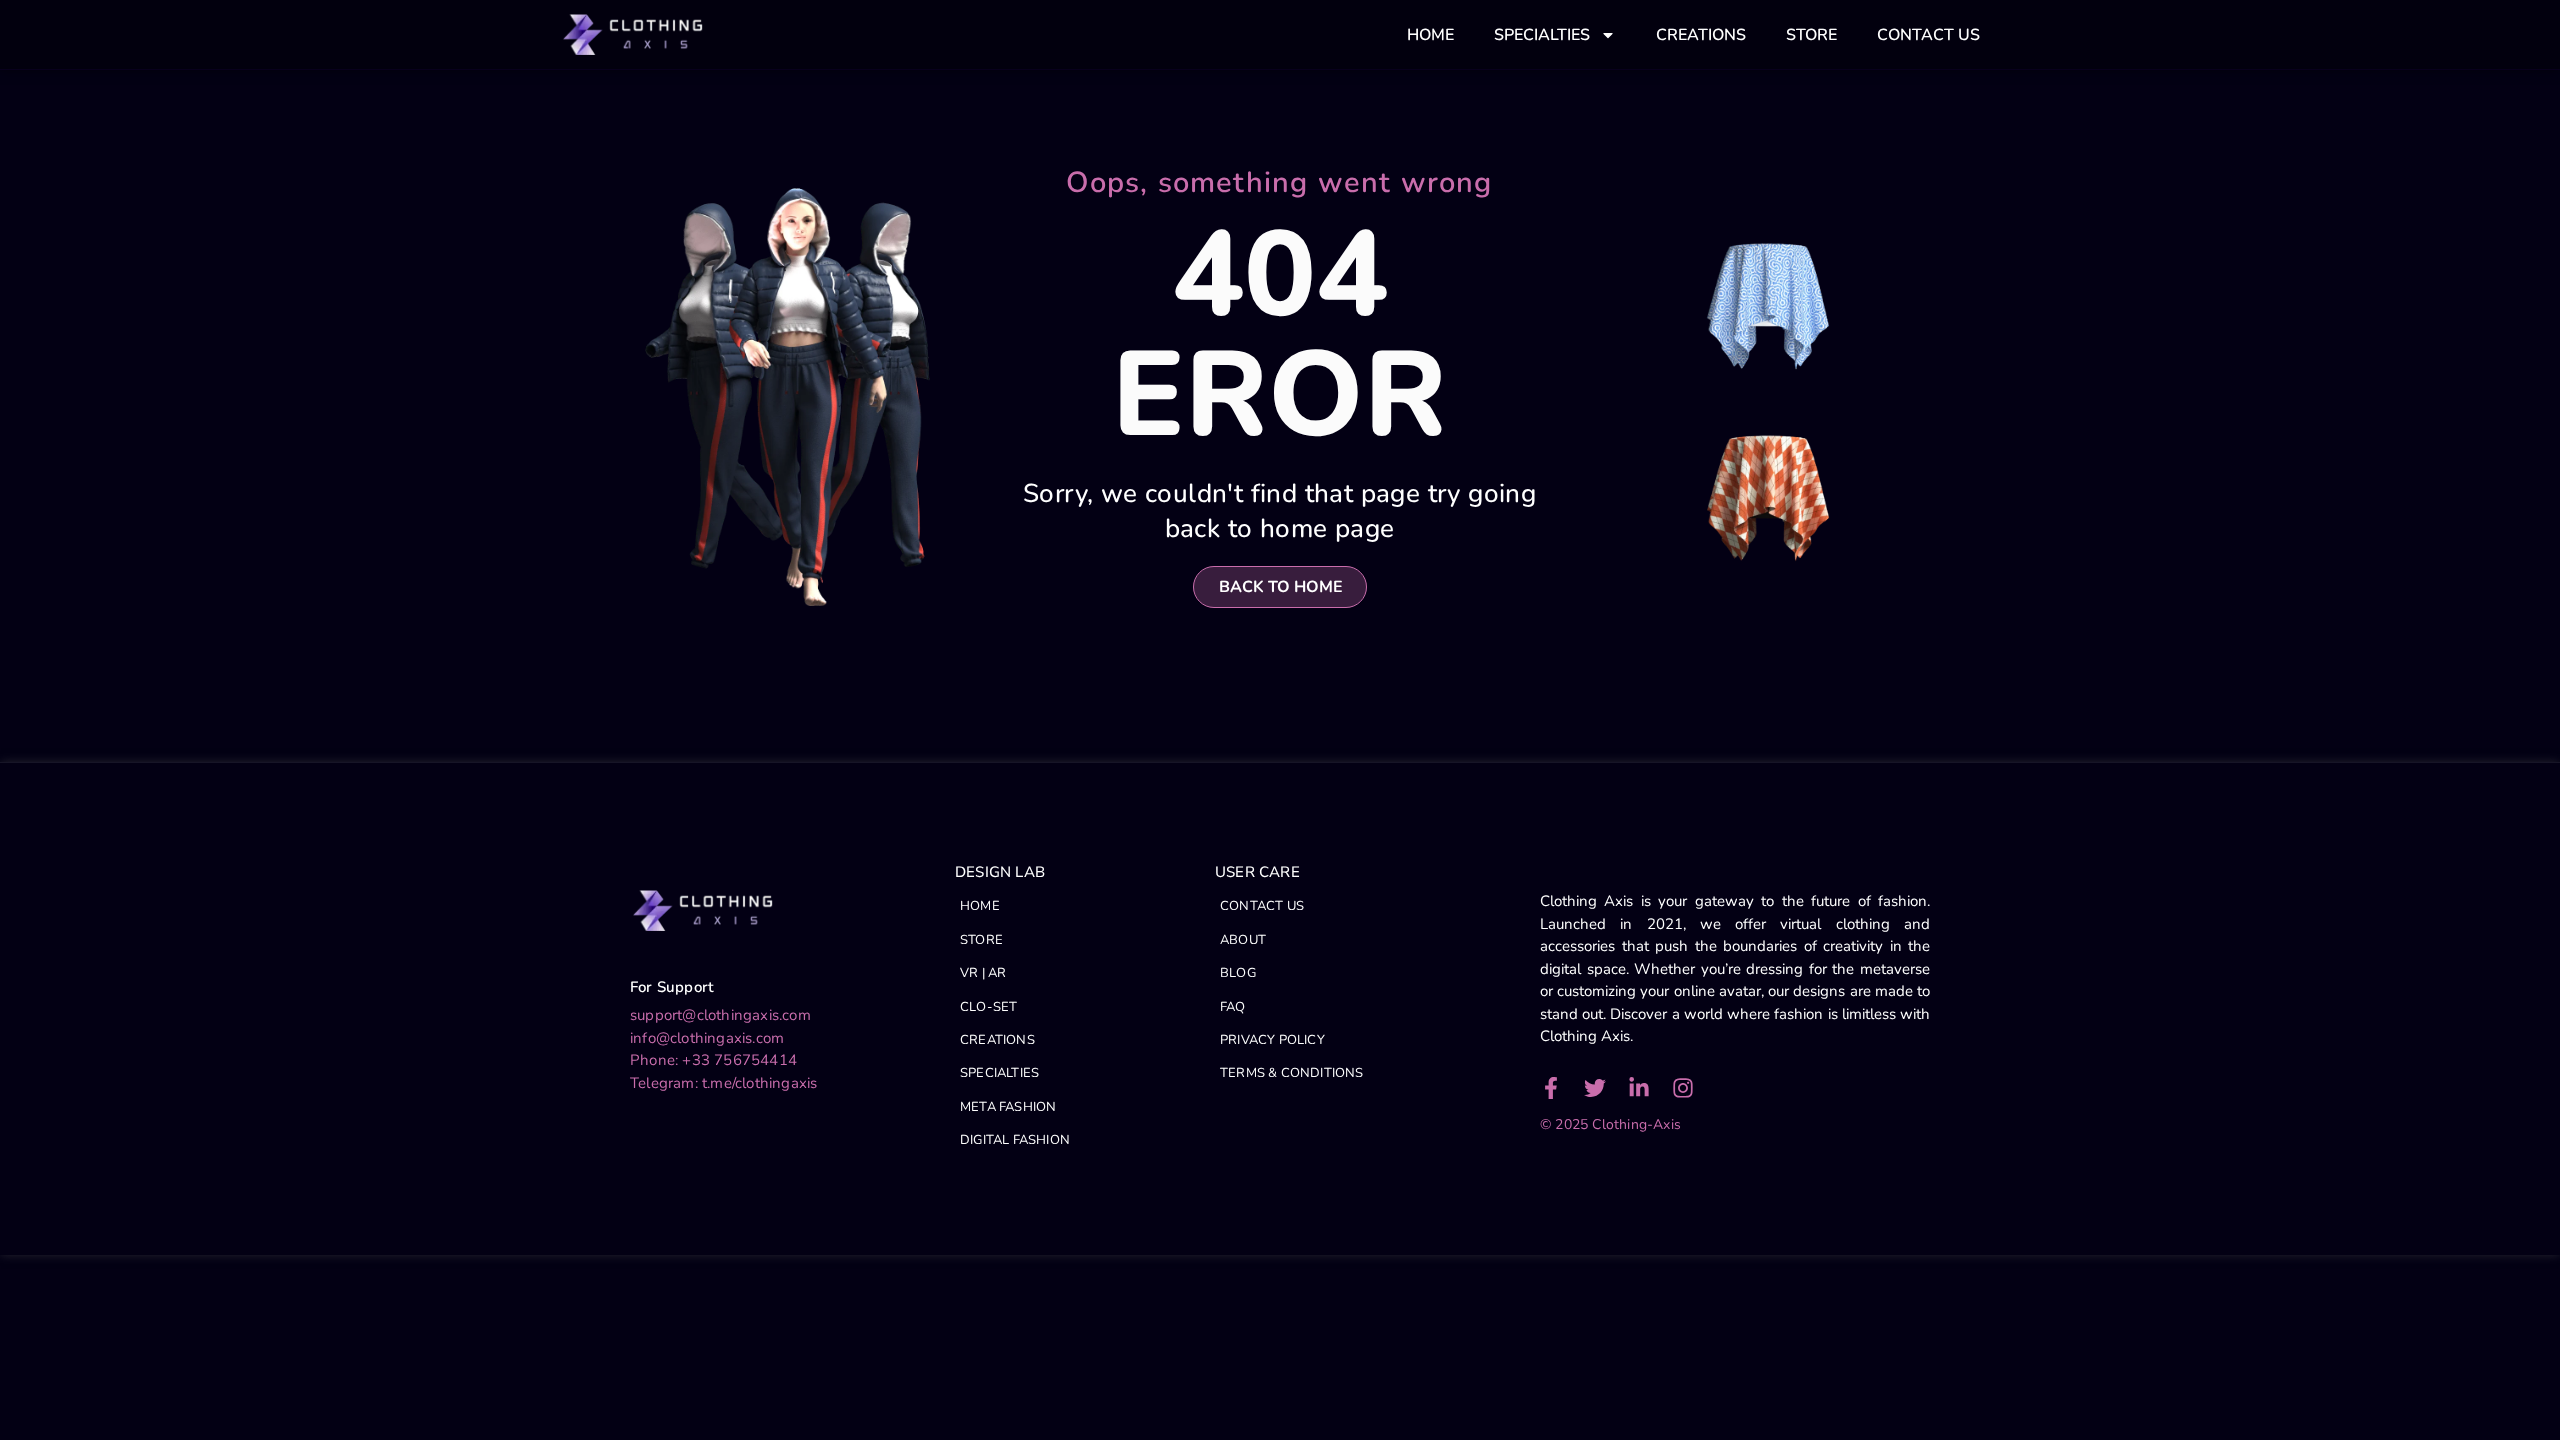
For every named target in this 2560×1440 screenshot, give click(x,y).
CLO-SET (988, 1007)
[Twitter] (1595, 1088)
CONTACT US (1928, 35)
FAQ (1233, 1007)
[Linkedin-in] (1639, 1088)
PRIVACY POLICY (1272, 1040)
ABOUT (1243, 940)
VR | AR (983, 973)
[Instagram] (1683, 1088)
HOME (1430, 35)
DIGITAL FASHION (1015, 1140)
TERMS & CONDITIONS (1292, 1073)
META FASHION (1008, 1107)
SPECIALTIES (1542, 35)
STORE (1811, 35)
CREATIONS (1701, 35)
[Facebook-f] (1551, 1088)
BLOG (1238, 973)
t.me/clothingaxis (759, 1083)
